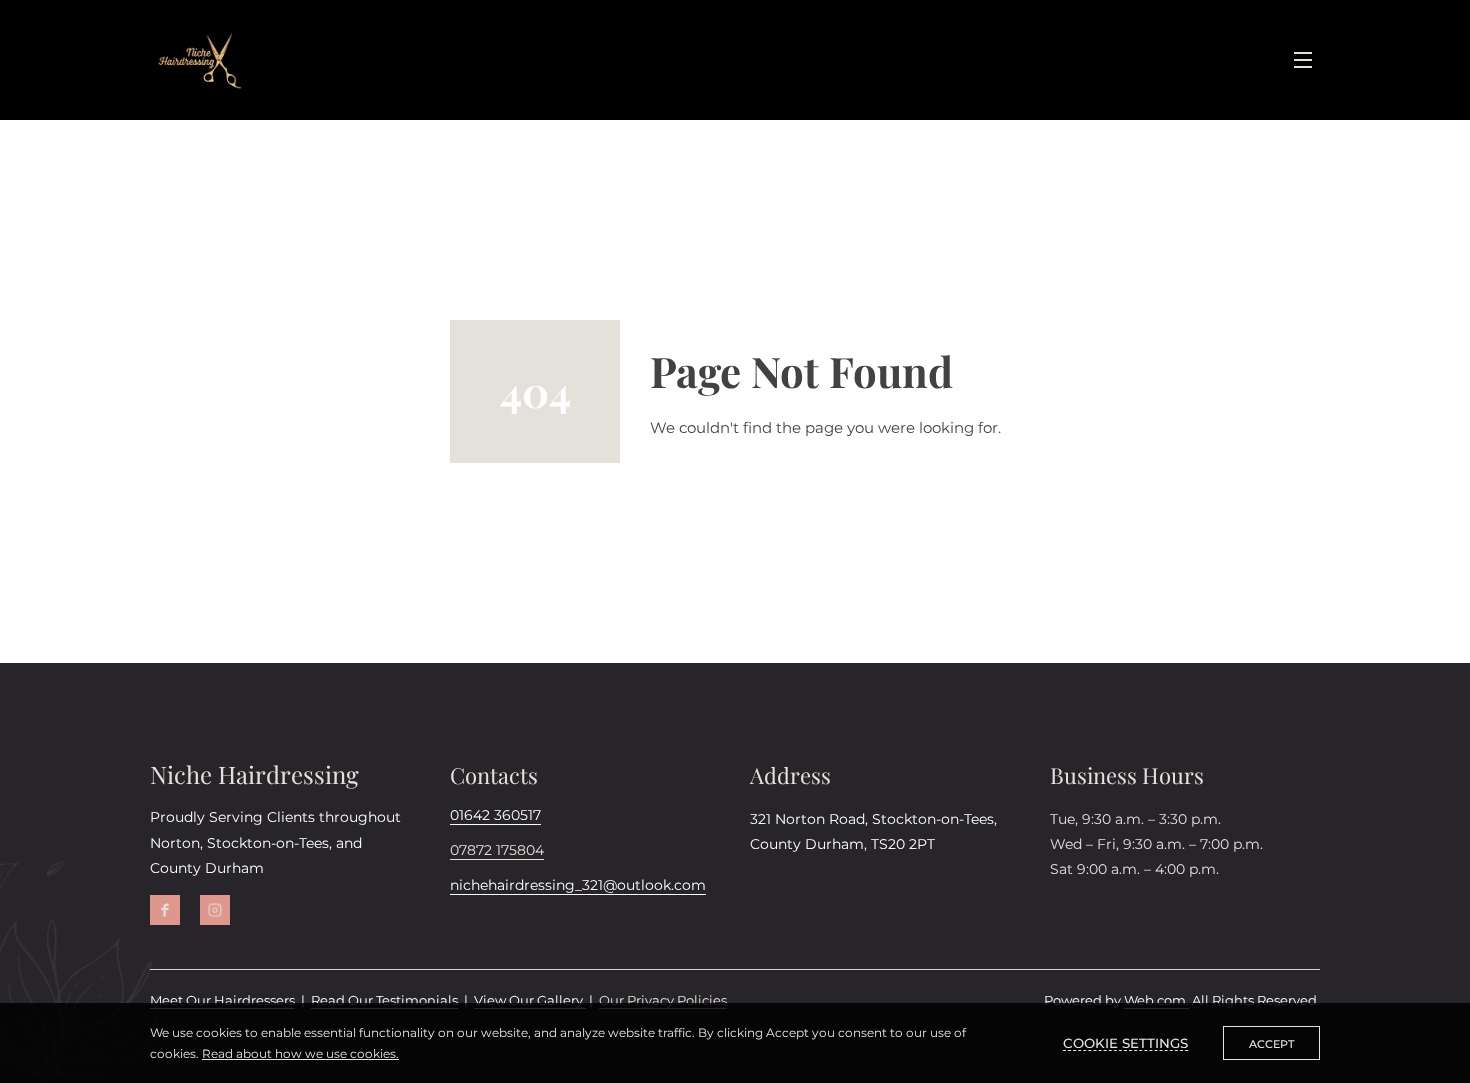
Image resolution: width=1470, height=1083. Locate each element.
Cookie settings (1125, 1043)
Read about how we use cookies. (300, 1053)
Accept (1271, 1044)
